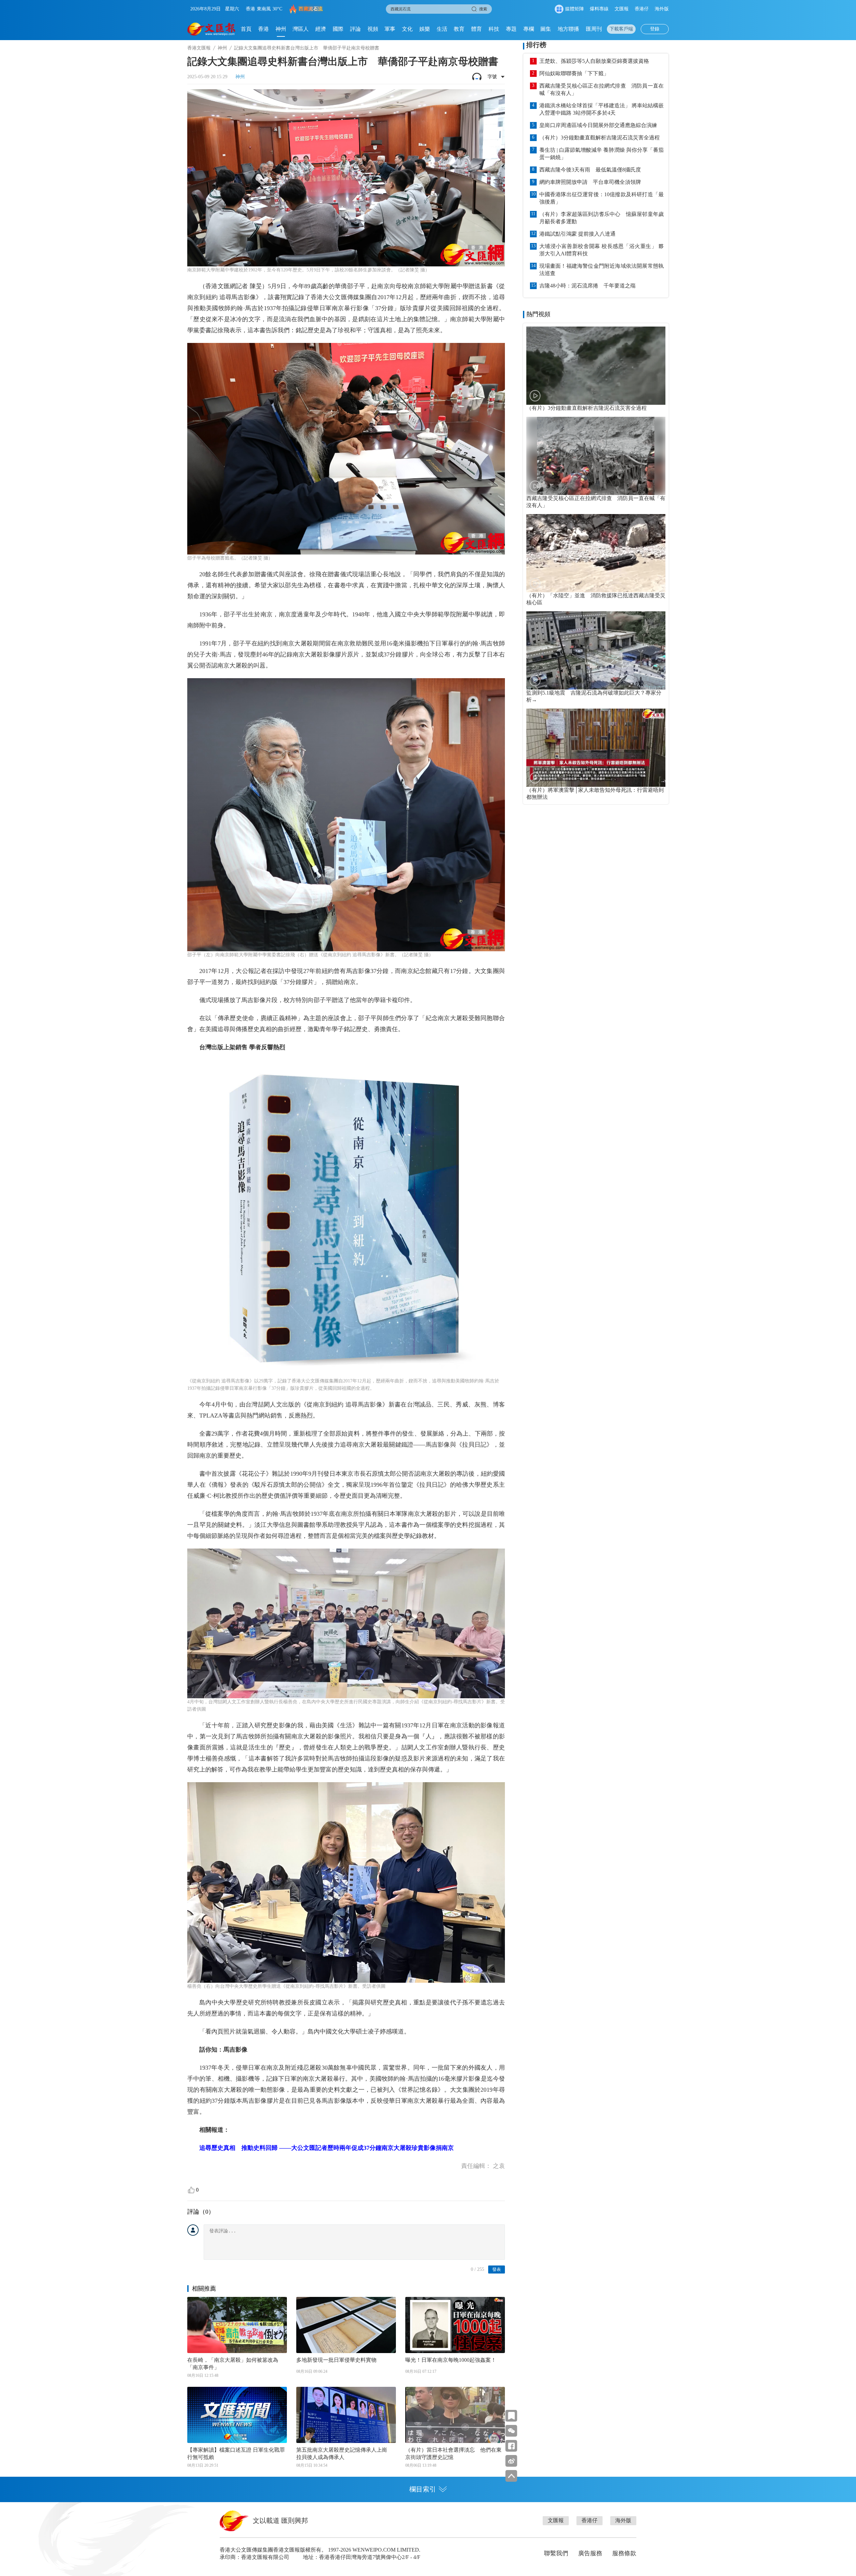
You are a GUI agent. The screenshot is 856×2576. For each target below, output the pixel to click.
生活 (442, 29)
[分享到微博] (511, 2461)
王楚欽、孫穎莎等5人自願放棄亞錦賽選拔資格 (594, 61)
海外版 (662, 9)
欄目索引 (423, 2489)
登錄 (655, 29)
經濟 (321, 29)
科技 (494, 29)
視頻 (373, 29)
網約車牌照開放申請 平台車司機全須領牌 (590, 182)
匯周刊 (594, 29)
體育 (476, 29)
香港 (263, 29)
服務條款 (624, 2553)
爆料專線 (599, 9)
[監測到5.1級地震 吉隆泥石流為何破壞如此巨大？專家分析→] (596, 650)
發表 (497, 2269)
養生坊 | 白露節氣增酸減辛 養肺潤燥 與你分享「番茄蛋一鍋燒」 (602, 154)
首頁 (246, 29)
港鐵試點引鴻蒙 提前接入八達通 (577, 234)
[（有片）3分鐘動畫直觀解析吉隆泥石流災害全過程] (596, 366)
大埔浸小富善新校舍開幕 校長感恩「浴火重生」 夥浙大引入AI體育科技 (602, 250)
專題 (511, 29)
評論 (355, 29)
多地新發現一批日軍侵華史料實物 (336, 2360)
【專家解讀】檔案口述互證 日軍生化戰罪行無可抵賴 (236, 2454)
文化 (407, 29)
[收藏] (511, 2416)
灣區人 (301, 29)
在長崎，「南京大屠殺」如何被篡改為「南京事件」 (233, 2364)
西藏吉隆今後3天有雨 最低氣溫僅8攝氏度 (590, 170)
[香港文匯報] (211, 29)
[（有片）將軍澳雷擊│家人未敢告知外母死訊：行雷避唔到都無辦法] (596, 748)
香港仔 (642, 9)
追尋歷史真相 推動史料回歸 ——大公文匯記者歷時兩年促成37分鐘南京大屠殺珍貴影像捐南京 (327, 2148)
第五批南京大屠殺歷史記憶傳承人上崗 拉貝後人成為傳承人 (344, 2454)
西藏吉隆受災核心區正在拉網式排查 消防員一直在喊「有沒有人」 (602, 89)
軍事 (390, 29)
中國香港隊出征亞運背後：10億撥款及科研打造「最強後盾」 (602, 198)
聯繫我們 (556, 2553)
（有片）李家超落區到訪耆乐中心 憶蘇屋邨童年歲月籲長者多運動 (602, 218)
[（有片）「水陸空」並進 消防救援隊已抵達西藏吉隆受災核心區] (596, 553)
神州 (281, 29)
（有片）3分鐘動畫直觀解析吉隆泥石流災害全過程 (600, 138)
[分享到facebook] (511, 2446)
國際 (338, 29)
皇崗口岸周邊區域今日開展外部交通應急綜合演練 (598, 125)
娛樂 (425, 29)
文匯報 (622, 9)
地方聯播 (568, 29)
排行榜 (536, 45)
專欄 (529, 29)
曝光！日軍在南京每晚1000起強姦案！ (451, 2360)
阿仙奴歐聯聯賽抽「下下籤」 (574, 73)
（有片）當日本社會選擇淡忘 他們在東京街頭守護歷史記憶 (453, 2454)
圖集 (546, 29)
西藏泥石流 (311, 9)
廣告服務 (590, 2553)
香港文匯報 (199, 48)
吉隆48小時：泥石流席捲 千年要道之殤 (587, 286)
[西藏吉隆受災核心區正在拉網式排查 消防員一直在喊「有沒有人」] (596, 456)
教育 (459, 29)
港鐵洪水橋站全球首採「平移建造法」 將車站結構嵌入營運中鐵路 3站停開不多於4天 (602, 109)
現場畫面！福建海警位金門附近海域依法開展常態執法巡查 (602, 270)
